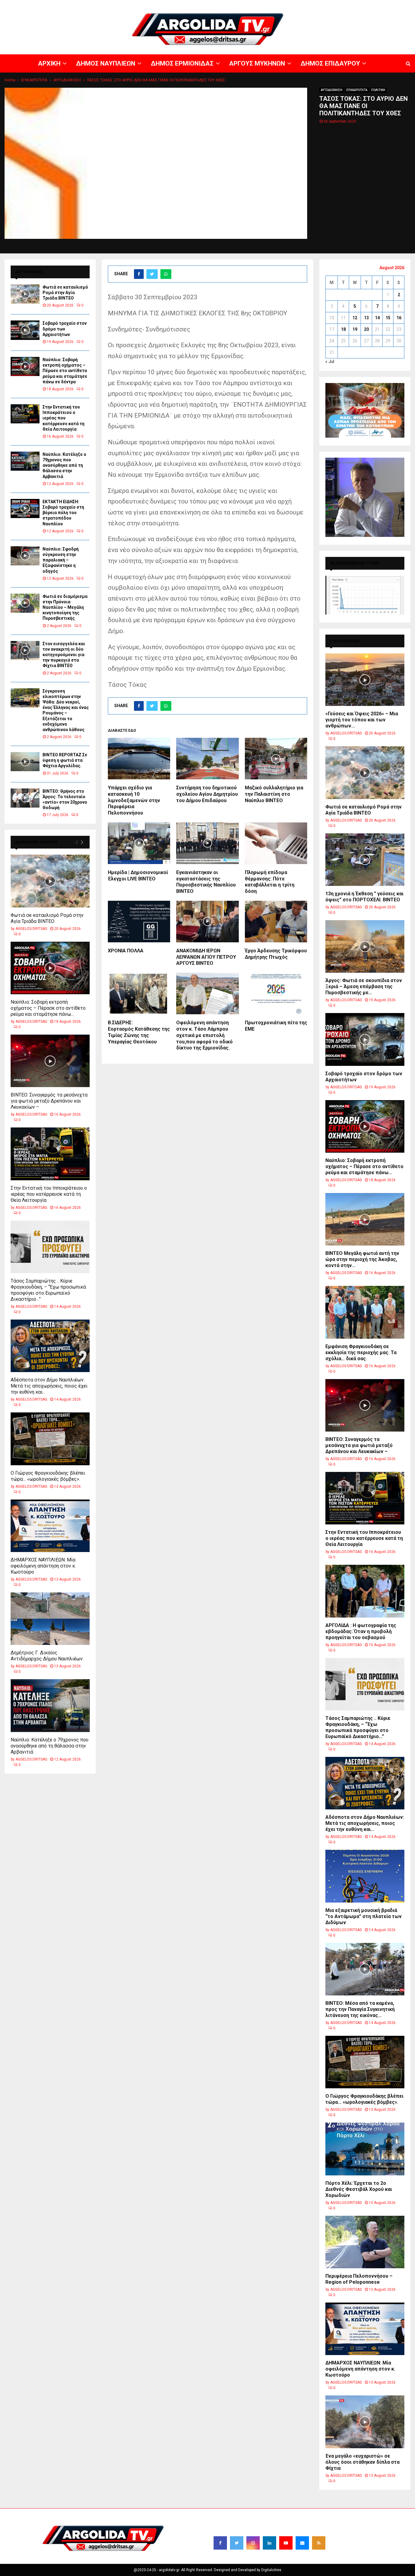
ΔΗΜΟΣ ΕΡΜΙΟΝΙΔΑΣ (266, 5)
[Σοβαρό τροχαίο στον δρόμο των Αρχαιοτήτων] (25, 330)
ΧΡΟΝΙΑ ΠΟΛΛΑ (126, 951)
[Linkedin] (269, 2543)
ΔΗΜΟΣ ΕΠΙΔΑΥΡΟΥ (342, 5)
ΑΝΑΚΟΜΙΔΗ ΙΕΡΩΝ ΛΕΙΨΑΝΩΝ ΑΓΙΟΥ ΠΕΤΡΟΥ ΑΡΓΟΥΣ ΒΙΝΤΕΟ (206, 957)
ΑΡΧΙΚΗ (198, 5)
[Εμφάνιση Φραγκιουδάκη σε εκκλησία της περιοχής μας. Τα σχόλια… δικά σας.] (365, 1312)
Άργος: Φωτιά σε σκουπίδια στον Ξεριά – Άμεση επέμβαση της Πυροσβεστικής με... (364, 986)
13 (366, 318)
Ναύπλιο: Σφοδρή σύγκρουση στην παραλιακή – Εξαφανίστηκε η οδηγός (61, 560)
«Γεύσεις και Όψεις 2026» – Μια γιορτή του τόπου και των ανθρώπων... (362, 720)
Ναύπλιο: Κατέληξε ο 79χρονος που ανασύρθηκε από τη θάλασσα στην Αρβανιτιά (64, 465)
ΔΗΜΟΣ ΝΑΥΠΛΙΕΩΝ (226, 5)
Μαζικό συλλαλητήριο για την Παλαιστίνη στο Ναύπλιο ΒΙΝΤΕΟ (274, 794)
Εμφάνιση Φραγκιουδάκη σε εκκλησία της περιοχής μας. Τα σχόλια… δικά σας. (361, 1352)
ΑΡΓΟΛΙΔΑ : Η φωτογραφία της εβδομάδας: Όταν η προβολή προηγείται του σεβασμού (361, 1631)
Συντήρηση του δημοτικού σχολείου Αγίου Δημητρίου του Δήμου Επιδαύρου (207, 794)
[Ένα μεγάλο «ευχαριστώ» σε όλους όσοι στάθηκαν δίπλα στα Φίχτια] (365, 2422)
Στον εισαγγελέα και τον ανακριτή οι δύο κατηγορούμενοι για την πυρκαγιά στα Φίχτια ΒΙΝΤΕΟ (64, 655)
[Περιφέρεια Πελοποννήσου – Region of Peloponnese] (365, 2242)
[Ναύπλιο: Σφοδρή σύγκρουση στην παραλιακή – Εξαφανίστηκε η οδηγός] (25, 556)
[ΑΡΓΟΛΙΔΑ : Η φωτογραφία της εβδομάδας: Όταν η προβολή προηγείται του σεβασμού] (365, 1591)
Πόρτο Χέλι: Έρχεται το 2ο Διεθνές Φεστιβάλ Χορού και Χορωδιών (359, 2189)
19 (355, 329)
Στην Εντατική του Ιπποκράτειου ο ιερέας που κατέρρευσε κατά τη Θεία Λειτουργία (63, 418)
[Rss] (319, 2543)
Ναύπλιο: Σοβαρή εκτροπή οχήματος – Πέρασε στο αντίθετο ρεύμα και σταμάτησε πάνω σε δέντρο (65, 371)
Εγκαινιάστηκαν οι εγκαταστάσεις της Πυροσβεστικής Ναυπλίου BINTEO (206, 882)
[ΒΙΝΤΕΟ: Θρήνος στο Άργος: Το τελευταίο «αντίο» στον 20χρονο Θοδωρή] (25, 798)
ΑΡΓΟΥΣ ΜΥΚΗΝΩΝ (304, 5)
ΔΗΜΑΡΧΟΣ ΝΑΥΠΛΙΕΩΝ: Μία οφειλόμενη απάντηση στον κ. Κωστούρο (43, 1566)
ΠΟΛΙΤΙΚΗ (378, 90)
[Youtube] (286, 2543)
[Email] (302, 2543)
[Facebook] (220, 2543)
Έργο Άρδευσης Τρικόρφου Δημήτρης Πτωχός (276, 954)
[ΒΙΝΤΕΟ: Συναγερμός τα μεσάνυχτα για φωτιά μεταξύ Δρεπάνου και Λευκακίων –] (50, 1061)
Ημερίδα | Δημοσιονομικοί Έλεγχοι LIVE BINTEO (138, 876)
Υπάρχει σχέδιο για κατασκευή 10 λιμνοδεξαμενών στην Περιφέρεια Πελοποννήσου (134, 800)
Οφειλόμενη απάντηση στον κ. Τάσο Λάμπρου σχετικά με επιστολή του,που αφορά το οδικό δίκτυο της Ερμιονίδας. (204, 1035)
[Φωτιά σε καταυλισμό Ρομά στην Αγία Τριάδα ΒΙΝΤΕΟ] (25, 294)
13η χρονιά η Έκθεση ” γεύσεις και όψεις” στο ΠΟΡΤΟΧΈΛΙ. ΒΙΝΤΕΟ (364, 897)
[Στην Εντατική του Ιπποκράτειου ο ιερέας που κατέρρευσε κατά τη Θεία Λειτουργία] (25, 414)
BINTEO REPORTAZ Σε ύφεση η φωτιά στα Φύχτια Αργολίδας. (65, 760)
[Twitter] (237, 2543)
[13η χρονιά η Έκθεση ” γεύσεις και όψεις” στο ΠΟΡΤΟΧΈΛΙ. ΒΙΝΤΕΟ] (365, 860)
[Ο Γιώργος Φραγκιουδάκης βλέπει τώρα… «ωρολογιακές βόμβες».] (50, 1439)
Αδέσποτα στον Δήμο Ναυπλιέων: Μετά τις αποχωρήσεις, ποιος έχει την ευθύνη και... (49, 1386)
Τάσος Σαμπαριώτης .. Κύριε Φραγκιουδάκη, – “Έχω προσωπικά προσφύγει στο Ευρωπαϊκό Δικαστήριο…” (48, 1290)
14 (377, 318)
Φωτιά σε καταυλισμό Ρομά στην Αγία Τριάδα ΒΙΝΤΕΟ (65, 293)
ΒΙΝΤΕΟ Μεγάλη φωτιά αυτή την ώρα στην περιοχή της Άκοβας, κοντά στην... (362, 1259)
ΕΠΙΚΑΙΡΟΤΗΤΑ (357, 90)
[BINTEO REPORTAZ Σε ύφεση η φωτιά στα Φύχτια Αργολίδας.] (25, 762)
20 (366, 329)
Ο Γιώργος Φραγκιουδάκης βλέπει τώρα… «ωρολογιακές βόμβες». (48, 1476)
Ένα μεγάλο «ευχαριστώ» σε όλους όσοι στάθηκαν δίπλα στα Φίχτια (362, 2462)
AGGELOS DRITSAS (31, 929)
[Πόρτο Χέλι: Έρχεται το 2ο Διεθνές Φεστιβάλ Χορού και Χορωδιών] (365, 2149)
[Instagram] (253, 2543)
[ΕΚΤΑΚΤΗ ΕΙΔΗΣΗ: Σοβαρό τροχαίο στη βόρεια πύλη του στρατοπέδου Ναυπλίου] (25, 508)
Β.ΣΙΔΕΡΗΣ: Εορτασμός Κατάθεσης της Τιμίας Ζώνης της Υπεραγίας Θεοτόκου (139, 1032)
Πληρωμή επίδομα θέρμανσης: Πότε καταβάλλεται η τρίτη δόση (270, 882)
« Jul (330, 361)
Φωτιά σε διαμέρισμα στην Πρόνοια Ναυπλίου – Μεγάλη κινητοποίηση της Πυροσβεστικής (65, 607)
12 (355, 318)
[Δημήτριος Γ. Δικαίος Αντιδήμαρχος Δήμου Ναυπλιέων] (50, 1619)
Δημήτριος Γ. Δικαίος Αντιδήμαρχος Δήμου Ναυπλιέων (47, 1656)
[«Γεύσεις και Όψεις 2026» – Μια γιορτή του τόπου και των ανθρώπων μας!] (365, 680)
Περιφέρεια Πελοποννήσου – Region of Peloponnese (359, 2279)
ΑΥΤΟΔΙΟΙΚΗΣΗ (332, 90)
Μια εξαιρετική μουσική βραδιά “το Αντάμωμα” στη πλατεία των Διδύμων (364, 1916)
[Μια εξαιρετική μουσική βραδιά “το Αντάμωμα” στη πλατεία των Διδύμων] (365, 1876)
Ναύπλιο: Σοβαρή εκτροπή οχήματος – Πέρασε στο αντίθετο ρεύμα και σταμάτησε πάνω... (48, 1008)
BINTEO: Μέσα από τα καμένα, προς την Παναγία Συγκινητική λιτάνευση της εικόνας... (360, 2009)
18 (343, 329)
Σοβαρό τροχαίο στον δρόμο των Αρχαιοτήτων (65, 329)
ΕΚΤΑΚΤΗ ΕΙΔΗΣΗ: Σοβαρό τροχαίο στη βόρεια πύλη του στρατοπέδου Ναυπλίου (63, 513)
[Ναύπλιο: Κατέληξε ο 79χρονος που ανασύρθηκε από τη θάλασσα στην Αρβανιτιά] (25, 461)
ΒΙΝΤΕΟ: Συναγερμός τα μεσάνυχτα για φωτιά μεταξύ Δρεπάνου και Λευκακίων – (49, 1101)
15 (388, 318)
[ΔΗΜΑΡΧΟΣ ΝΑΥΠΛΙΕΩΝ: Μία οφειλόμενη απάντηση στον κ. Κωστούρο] (50, 1526)
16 (399, 318)
